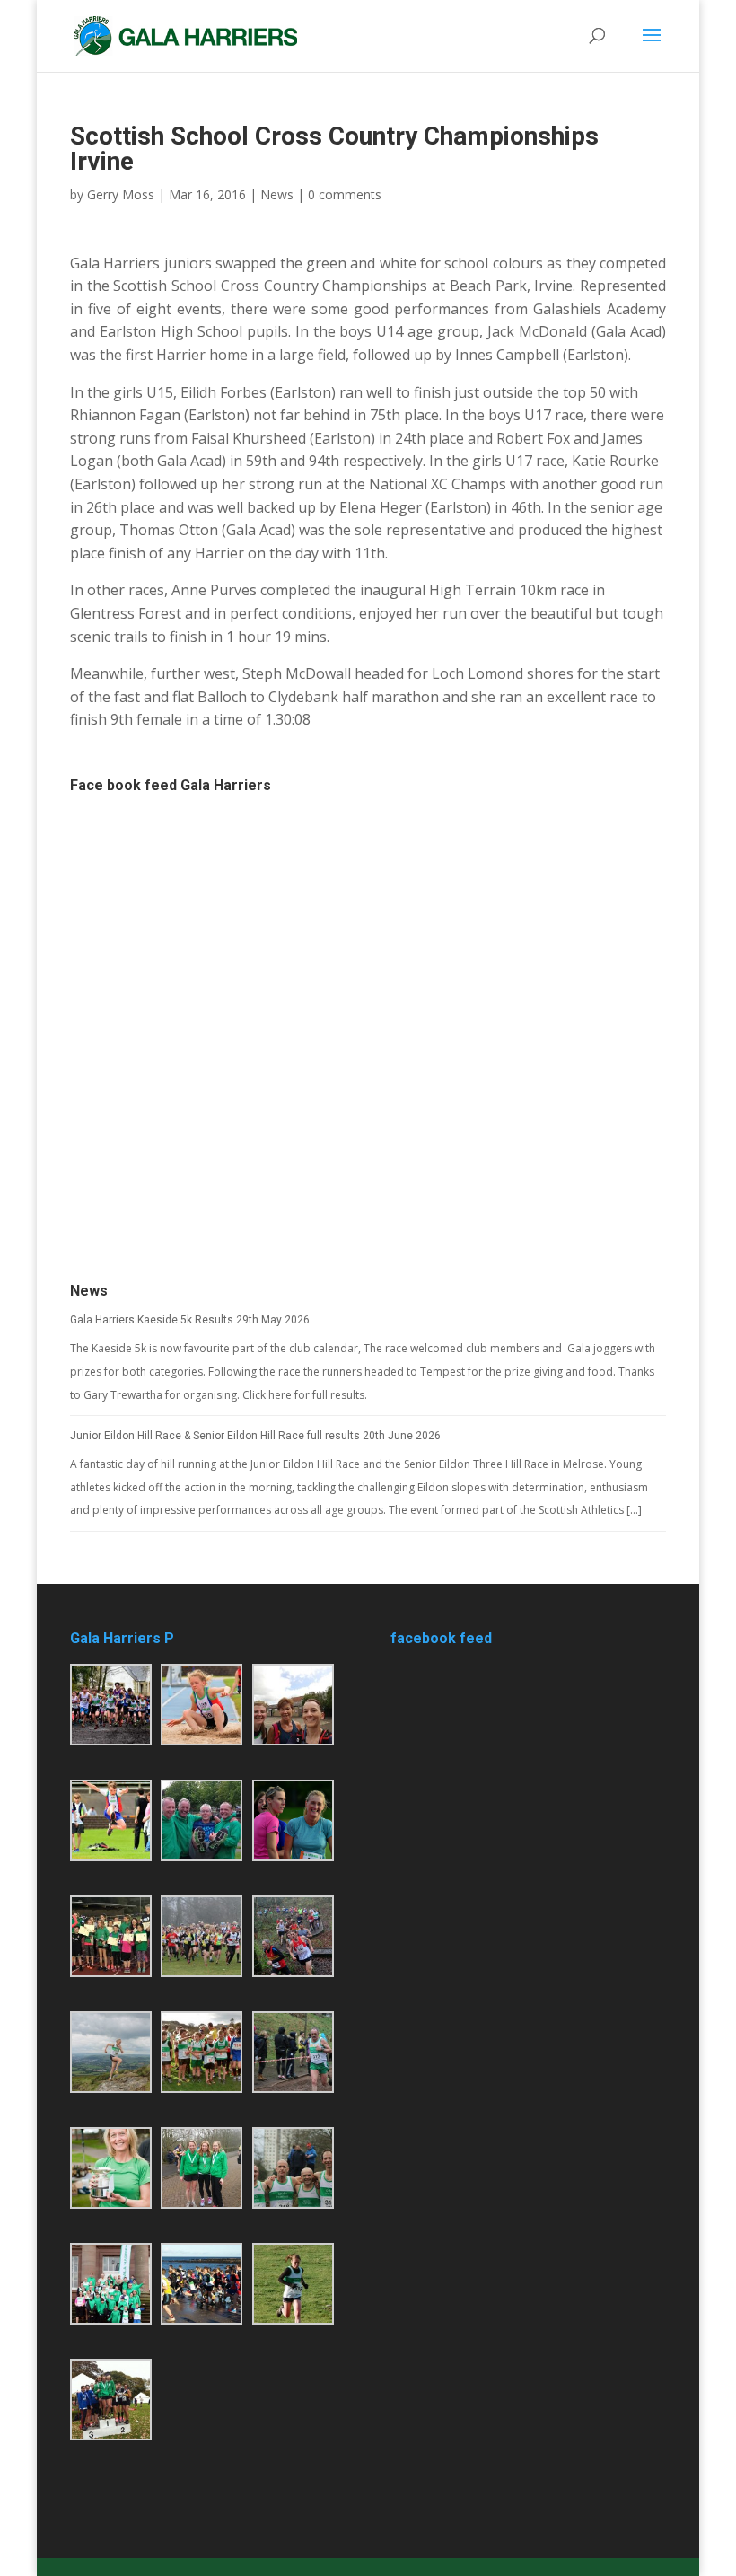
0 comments (345, 194)
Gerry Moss (121, 194)
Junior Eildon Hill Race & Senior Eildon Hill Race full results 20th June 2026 (255, 1436)
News (277, 194)
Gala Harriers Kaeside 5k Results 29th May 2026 (190, 1320)
